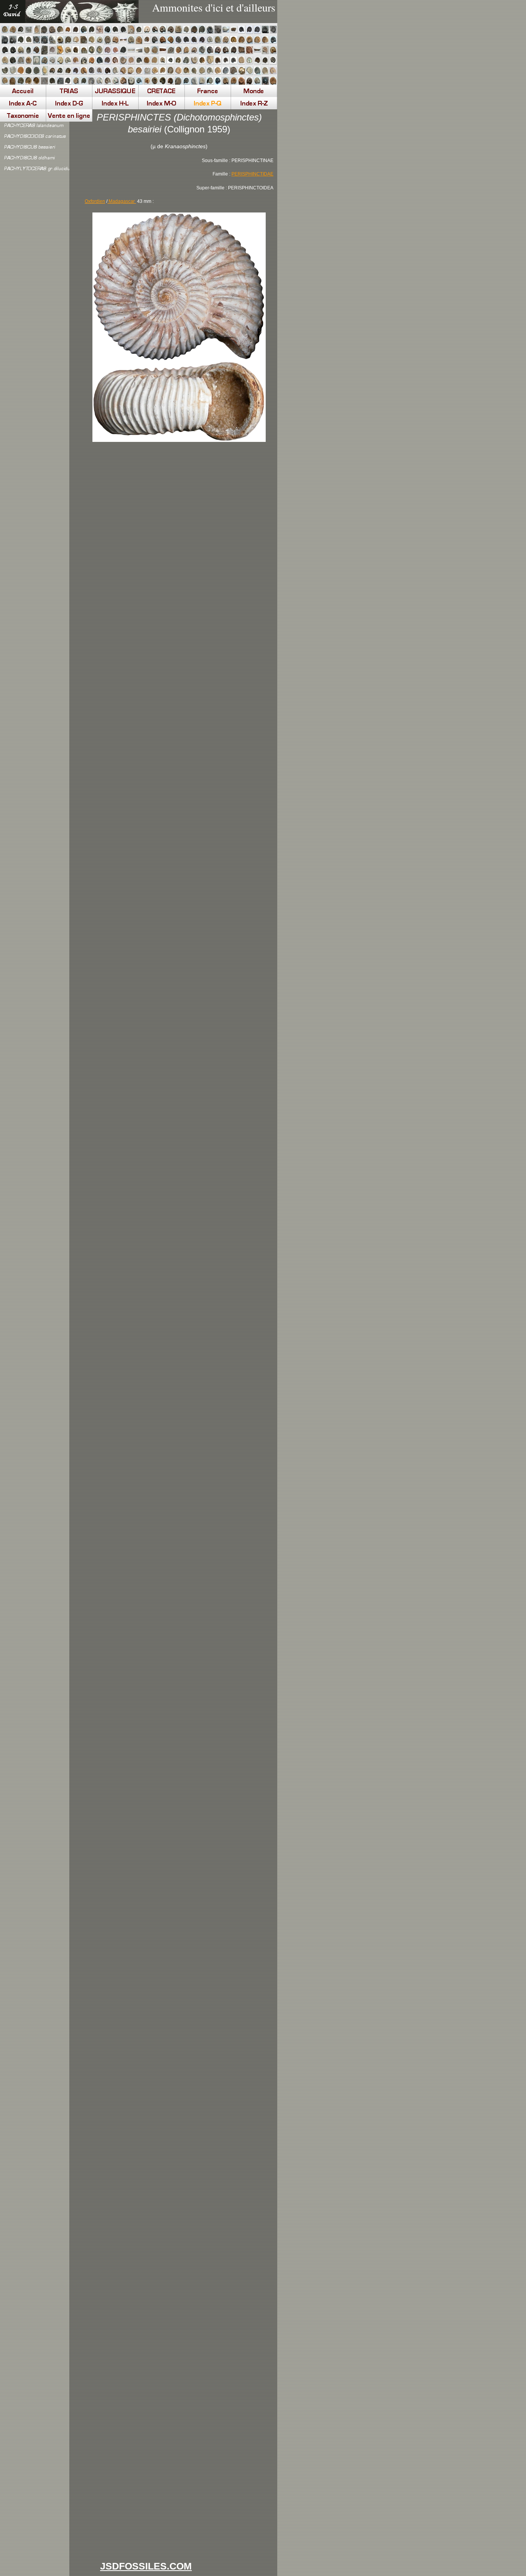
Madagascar (122, 201)
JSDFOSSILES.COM (146, 2566)
